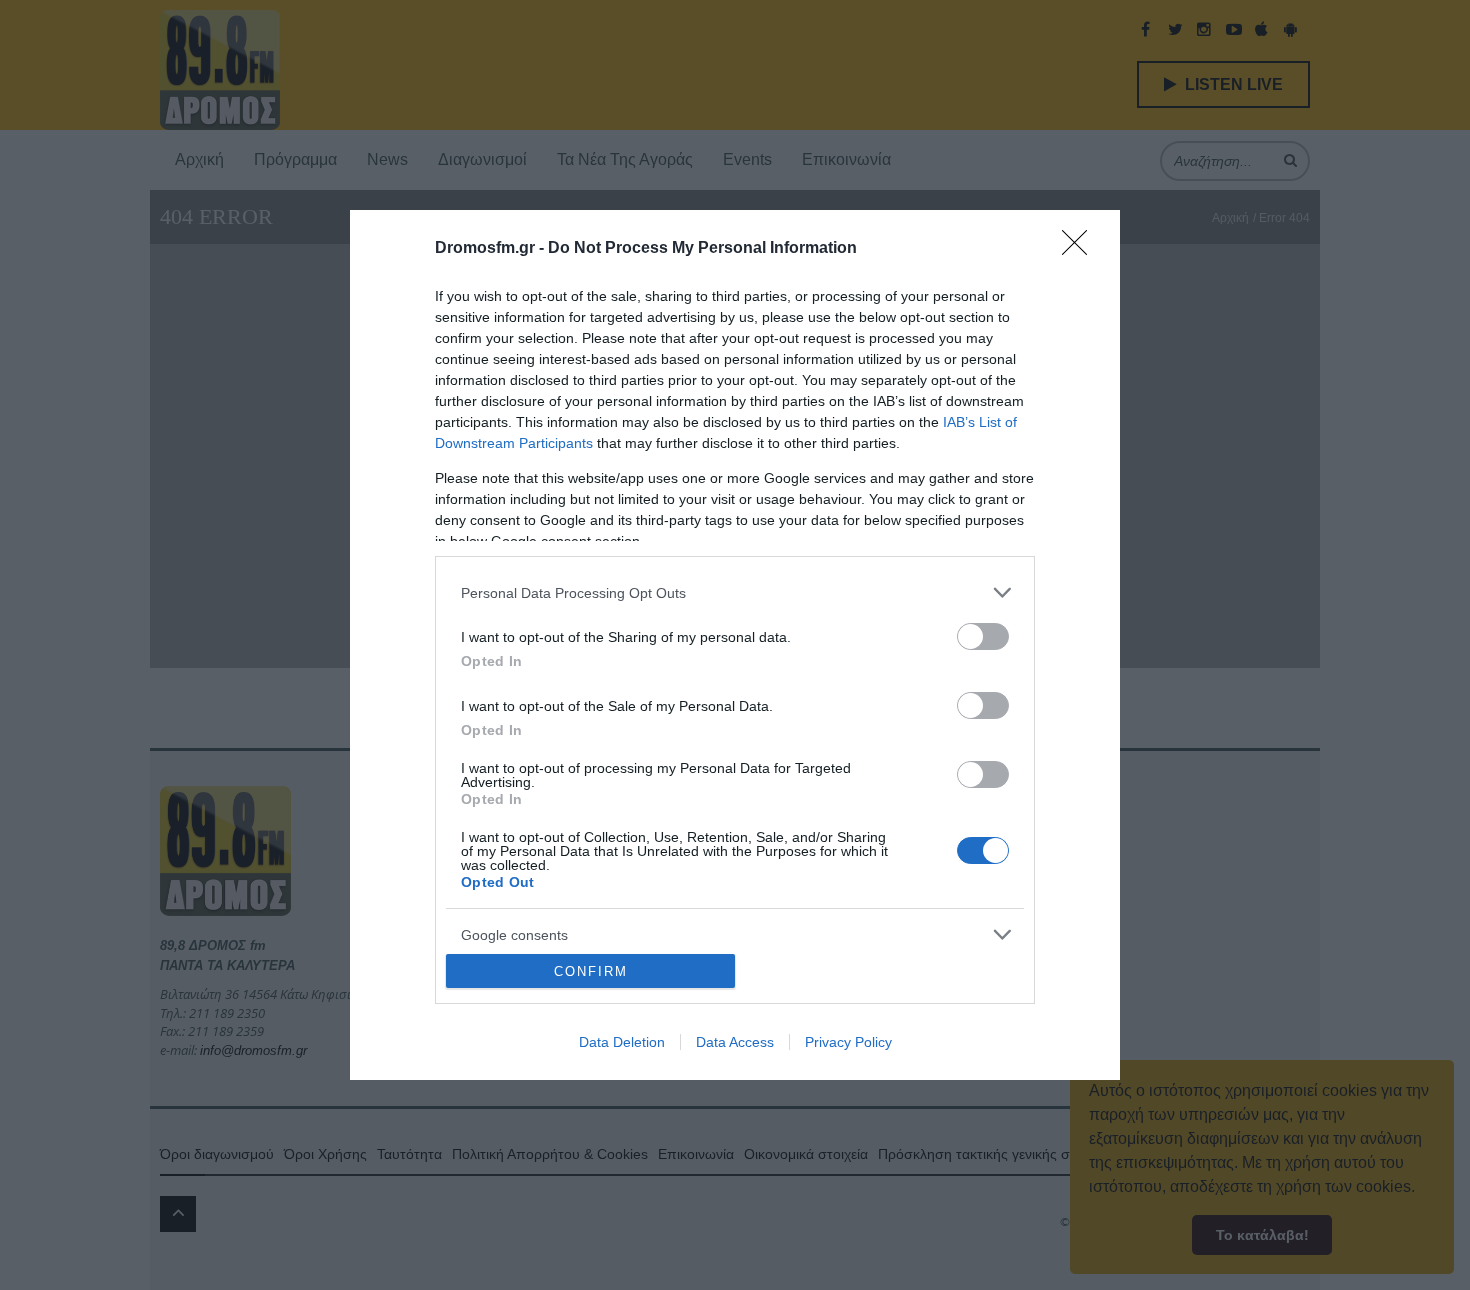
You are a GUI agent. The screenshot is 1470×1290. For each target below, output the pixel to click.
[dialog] (735, 645)
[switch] (983, 636)
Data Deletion (622, 1042)
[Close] (1081, 249)
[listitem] (735, 592)
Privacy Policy (848, 1042)
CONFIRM (591, 971)
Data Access (735, 1042)
